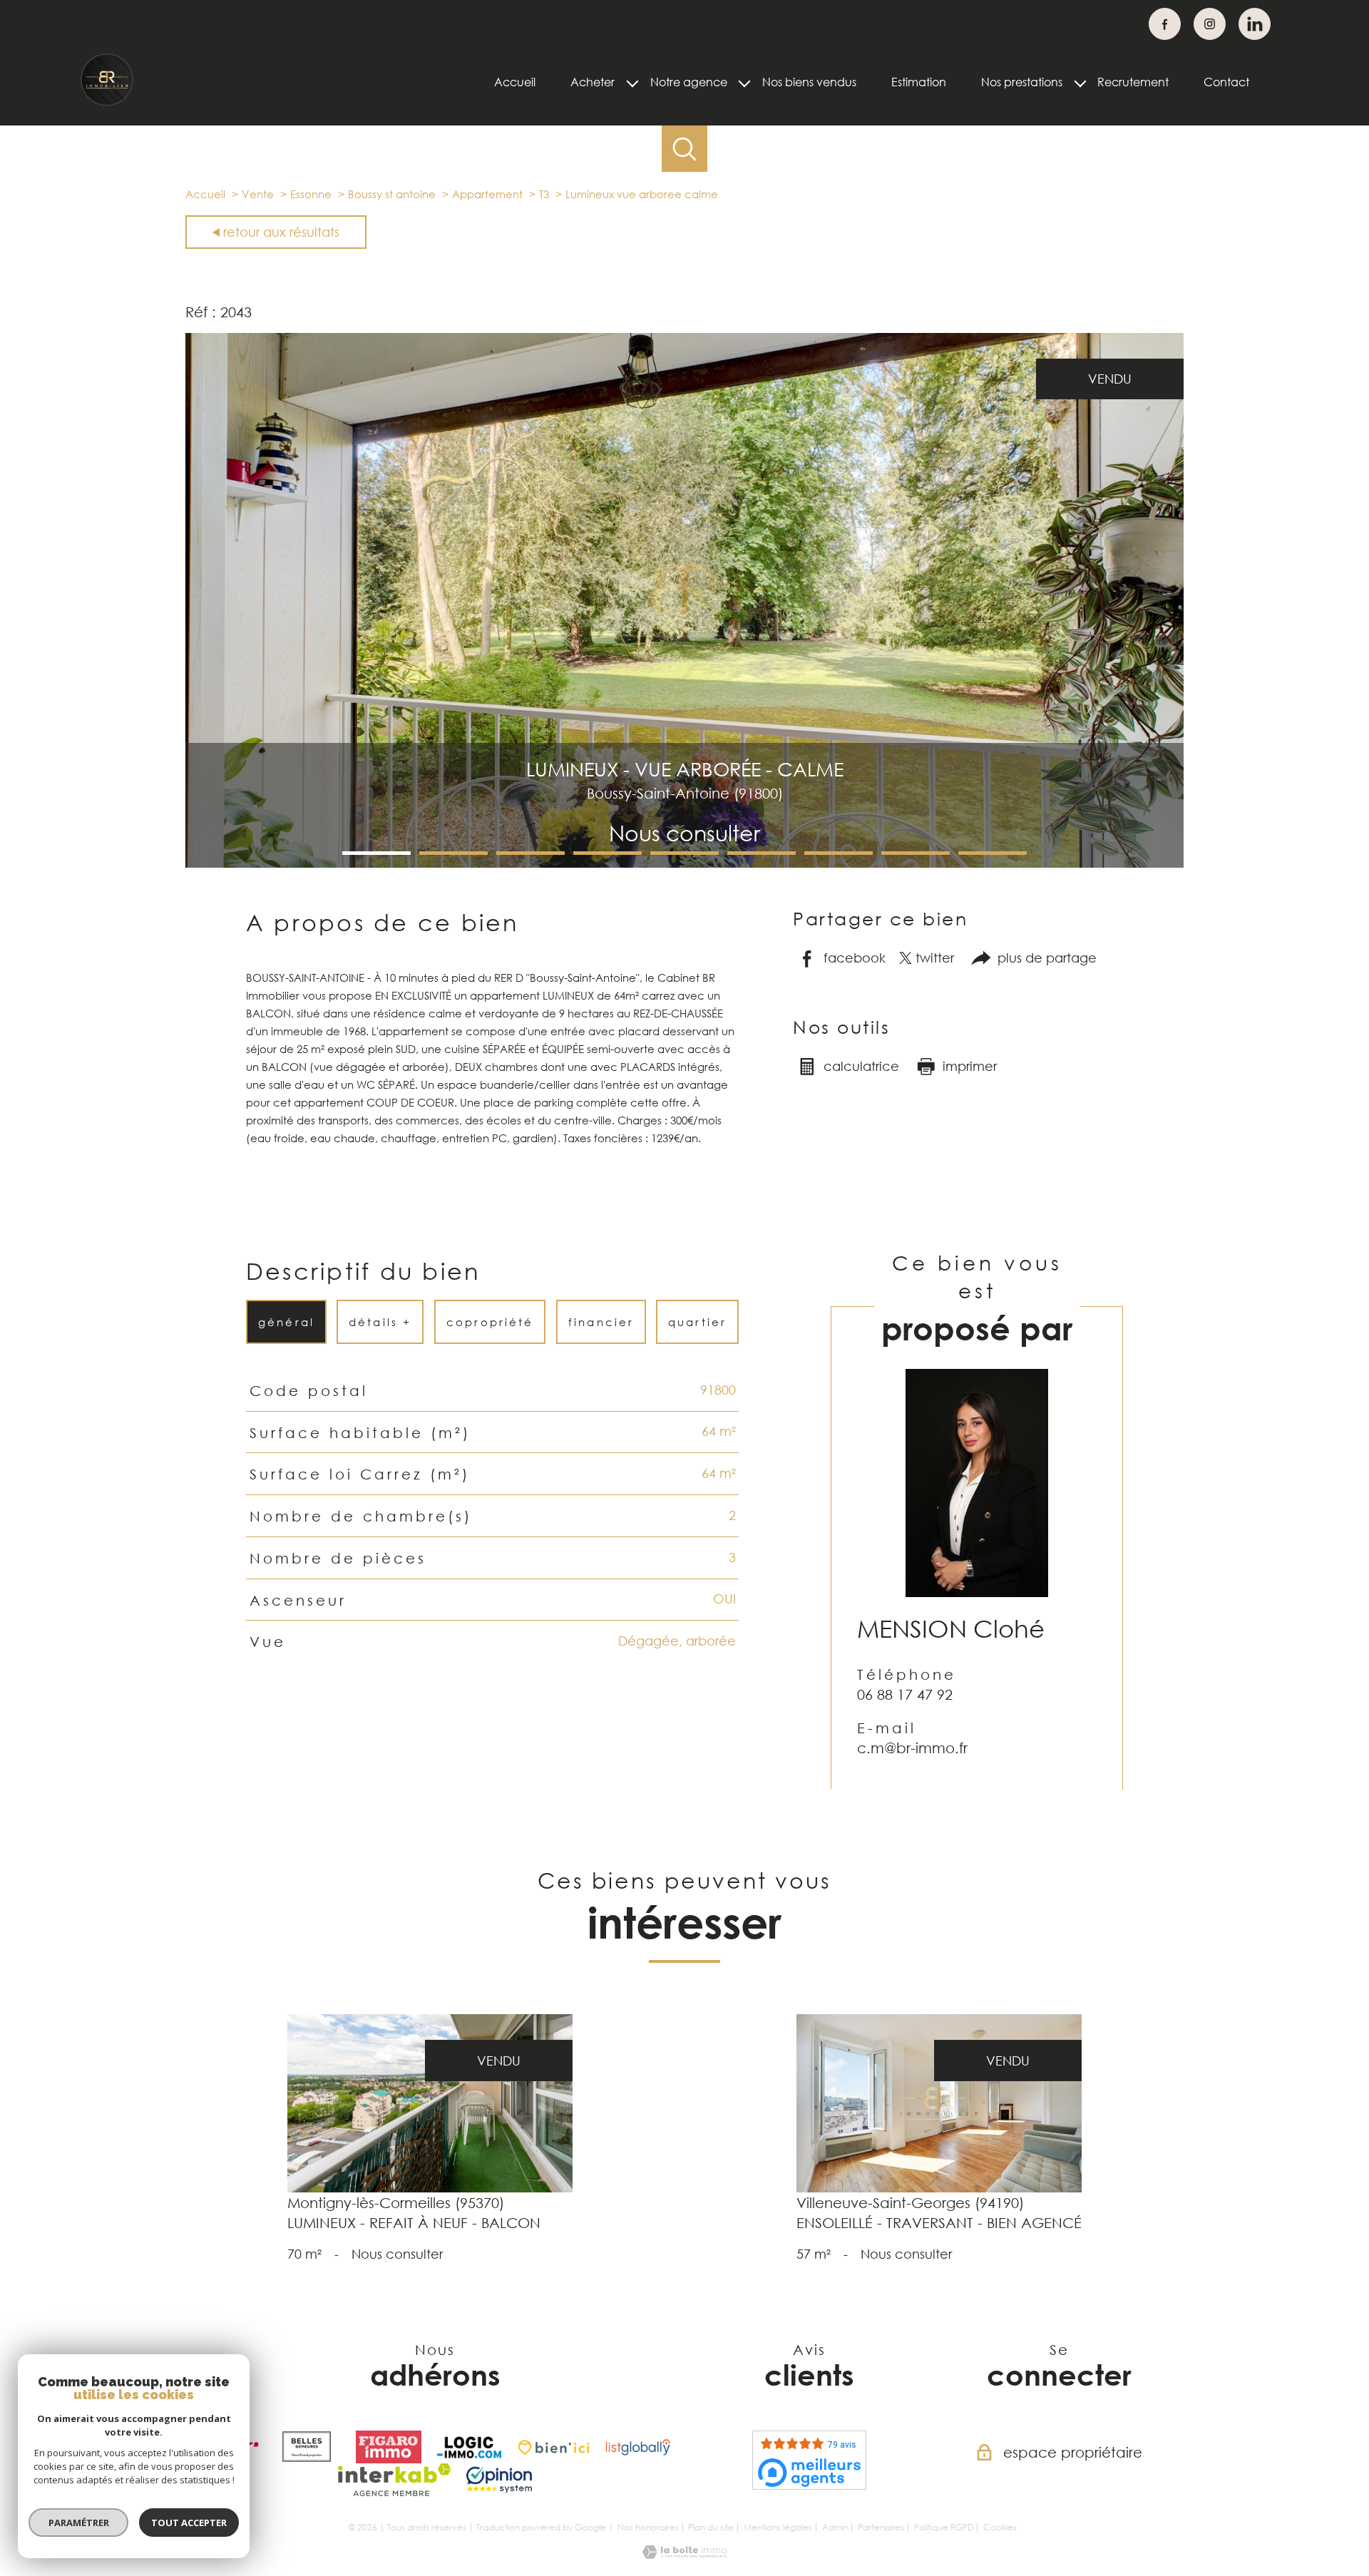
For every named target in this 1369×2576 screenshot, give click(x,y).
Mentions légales (778, 2527)
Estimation (919, 82)
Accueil (515, 82)
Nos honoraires (648, 2527)
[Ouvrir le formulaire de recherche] (685, 149)
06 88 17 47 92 (905, 1694)
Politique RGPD (944, 2527)
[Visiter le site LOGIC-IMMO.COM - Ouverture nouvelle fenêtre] (469, 2447)
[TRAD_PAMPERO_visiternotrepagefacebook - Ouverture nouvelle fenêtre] (1165, 24)
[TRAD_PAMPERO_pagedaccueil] (107, 103)
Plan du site (711, 2527)
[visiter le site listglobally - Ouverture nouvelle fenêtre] (638, 2447)
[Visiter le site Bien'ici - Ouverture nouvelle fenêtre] (554, 2447)
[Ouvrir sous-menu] (632, 82)
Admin (835, 2527)
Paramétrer (79, 2523)
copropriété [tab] (490, 1322)
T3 (544, 194)
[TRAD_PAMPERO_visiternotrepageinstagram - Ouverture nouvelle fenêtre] (1210, 24)
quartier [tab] (697, 1322)
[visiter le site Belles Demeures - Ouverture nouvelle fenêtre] (307, 2447)
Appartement (487, 194)
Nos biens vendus (809, 82)
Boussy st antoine (392, 194)
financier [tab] (601, 1322)
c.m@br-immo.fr (912, 1748)
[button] (376, 853)
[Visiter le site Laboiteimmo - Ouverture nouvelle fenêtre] (684, 2554)
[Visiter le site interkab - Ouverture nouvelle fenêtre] (395, 2480)
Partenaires (881, 2527)
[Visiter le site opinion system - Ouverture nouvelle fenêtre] (499, 2480)
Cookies (1000, 2528)
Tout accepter (189, 2523)
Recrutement (1133, 82)
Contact (1226, 82)
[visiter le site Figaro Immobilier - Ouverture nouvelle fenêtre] (389, 2447)
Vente (258, 194)
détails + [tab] (381, 1322)
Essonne (311, 194)
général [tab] (286, 1322)
